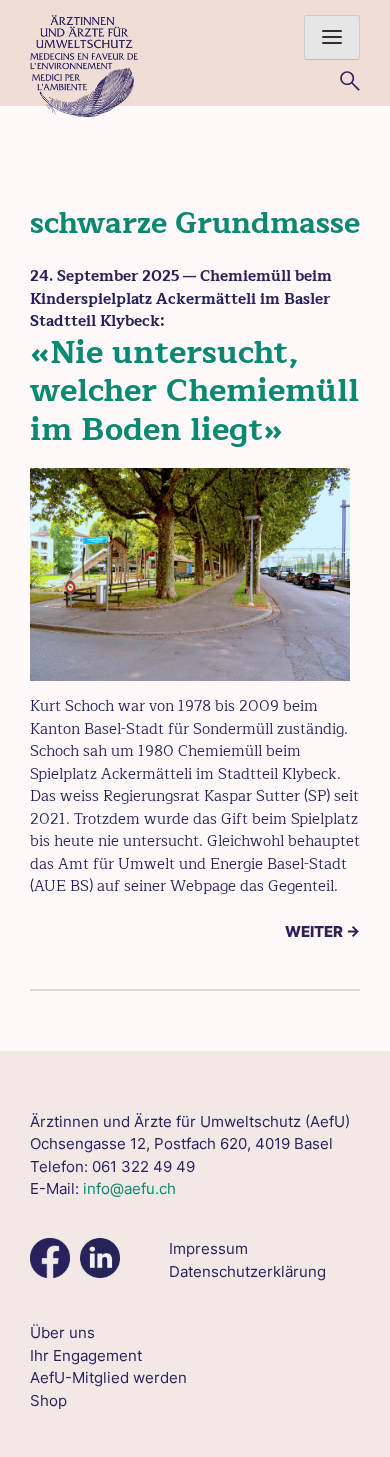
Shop (48, 1400)
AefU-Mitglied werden (108, 1377)
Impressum (208, 1248)
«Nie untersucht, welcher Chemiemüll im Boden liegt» (194, 391)
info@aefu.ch (129, 1188)
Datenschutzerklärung (247, 1271)
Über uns (62, 1332)
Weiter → (322, 931)
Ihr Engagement (86, 1355)
